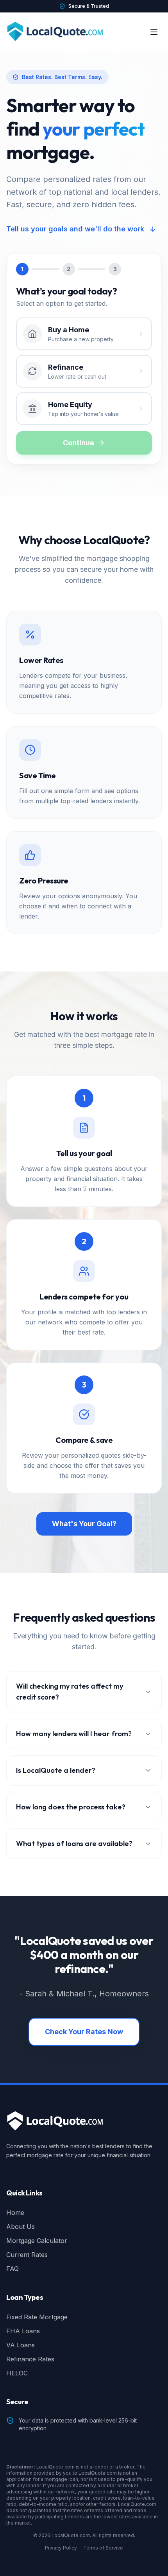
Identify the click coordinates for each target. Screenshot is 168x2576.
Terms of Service (103, 2548)
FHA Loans (23, 2331)
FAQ (13, 2269)
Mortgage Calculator (37, 2241)
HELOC (17, 2373)
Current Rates (27, 2255)
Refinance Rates (30, 2359)
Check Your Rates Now (84, 2032)
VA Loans (21, 2345)
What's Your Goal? (84, 1524)
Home (15, 2213)
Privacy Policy (61, 2548)
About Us (21, 2227)
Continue (79, 443)
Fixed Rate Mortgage (37, 2317)
